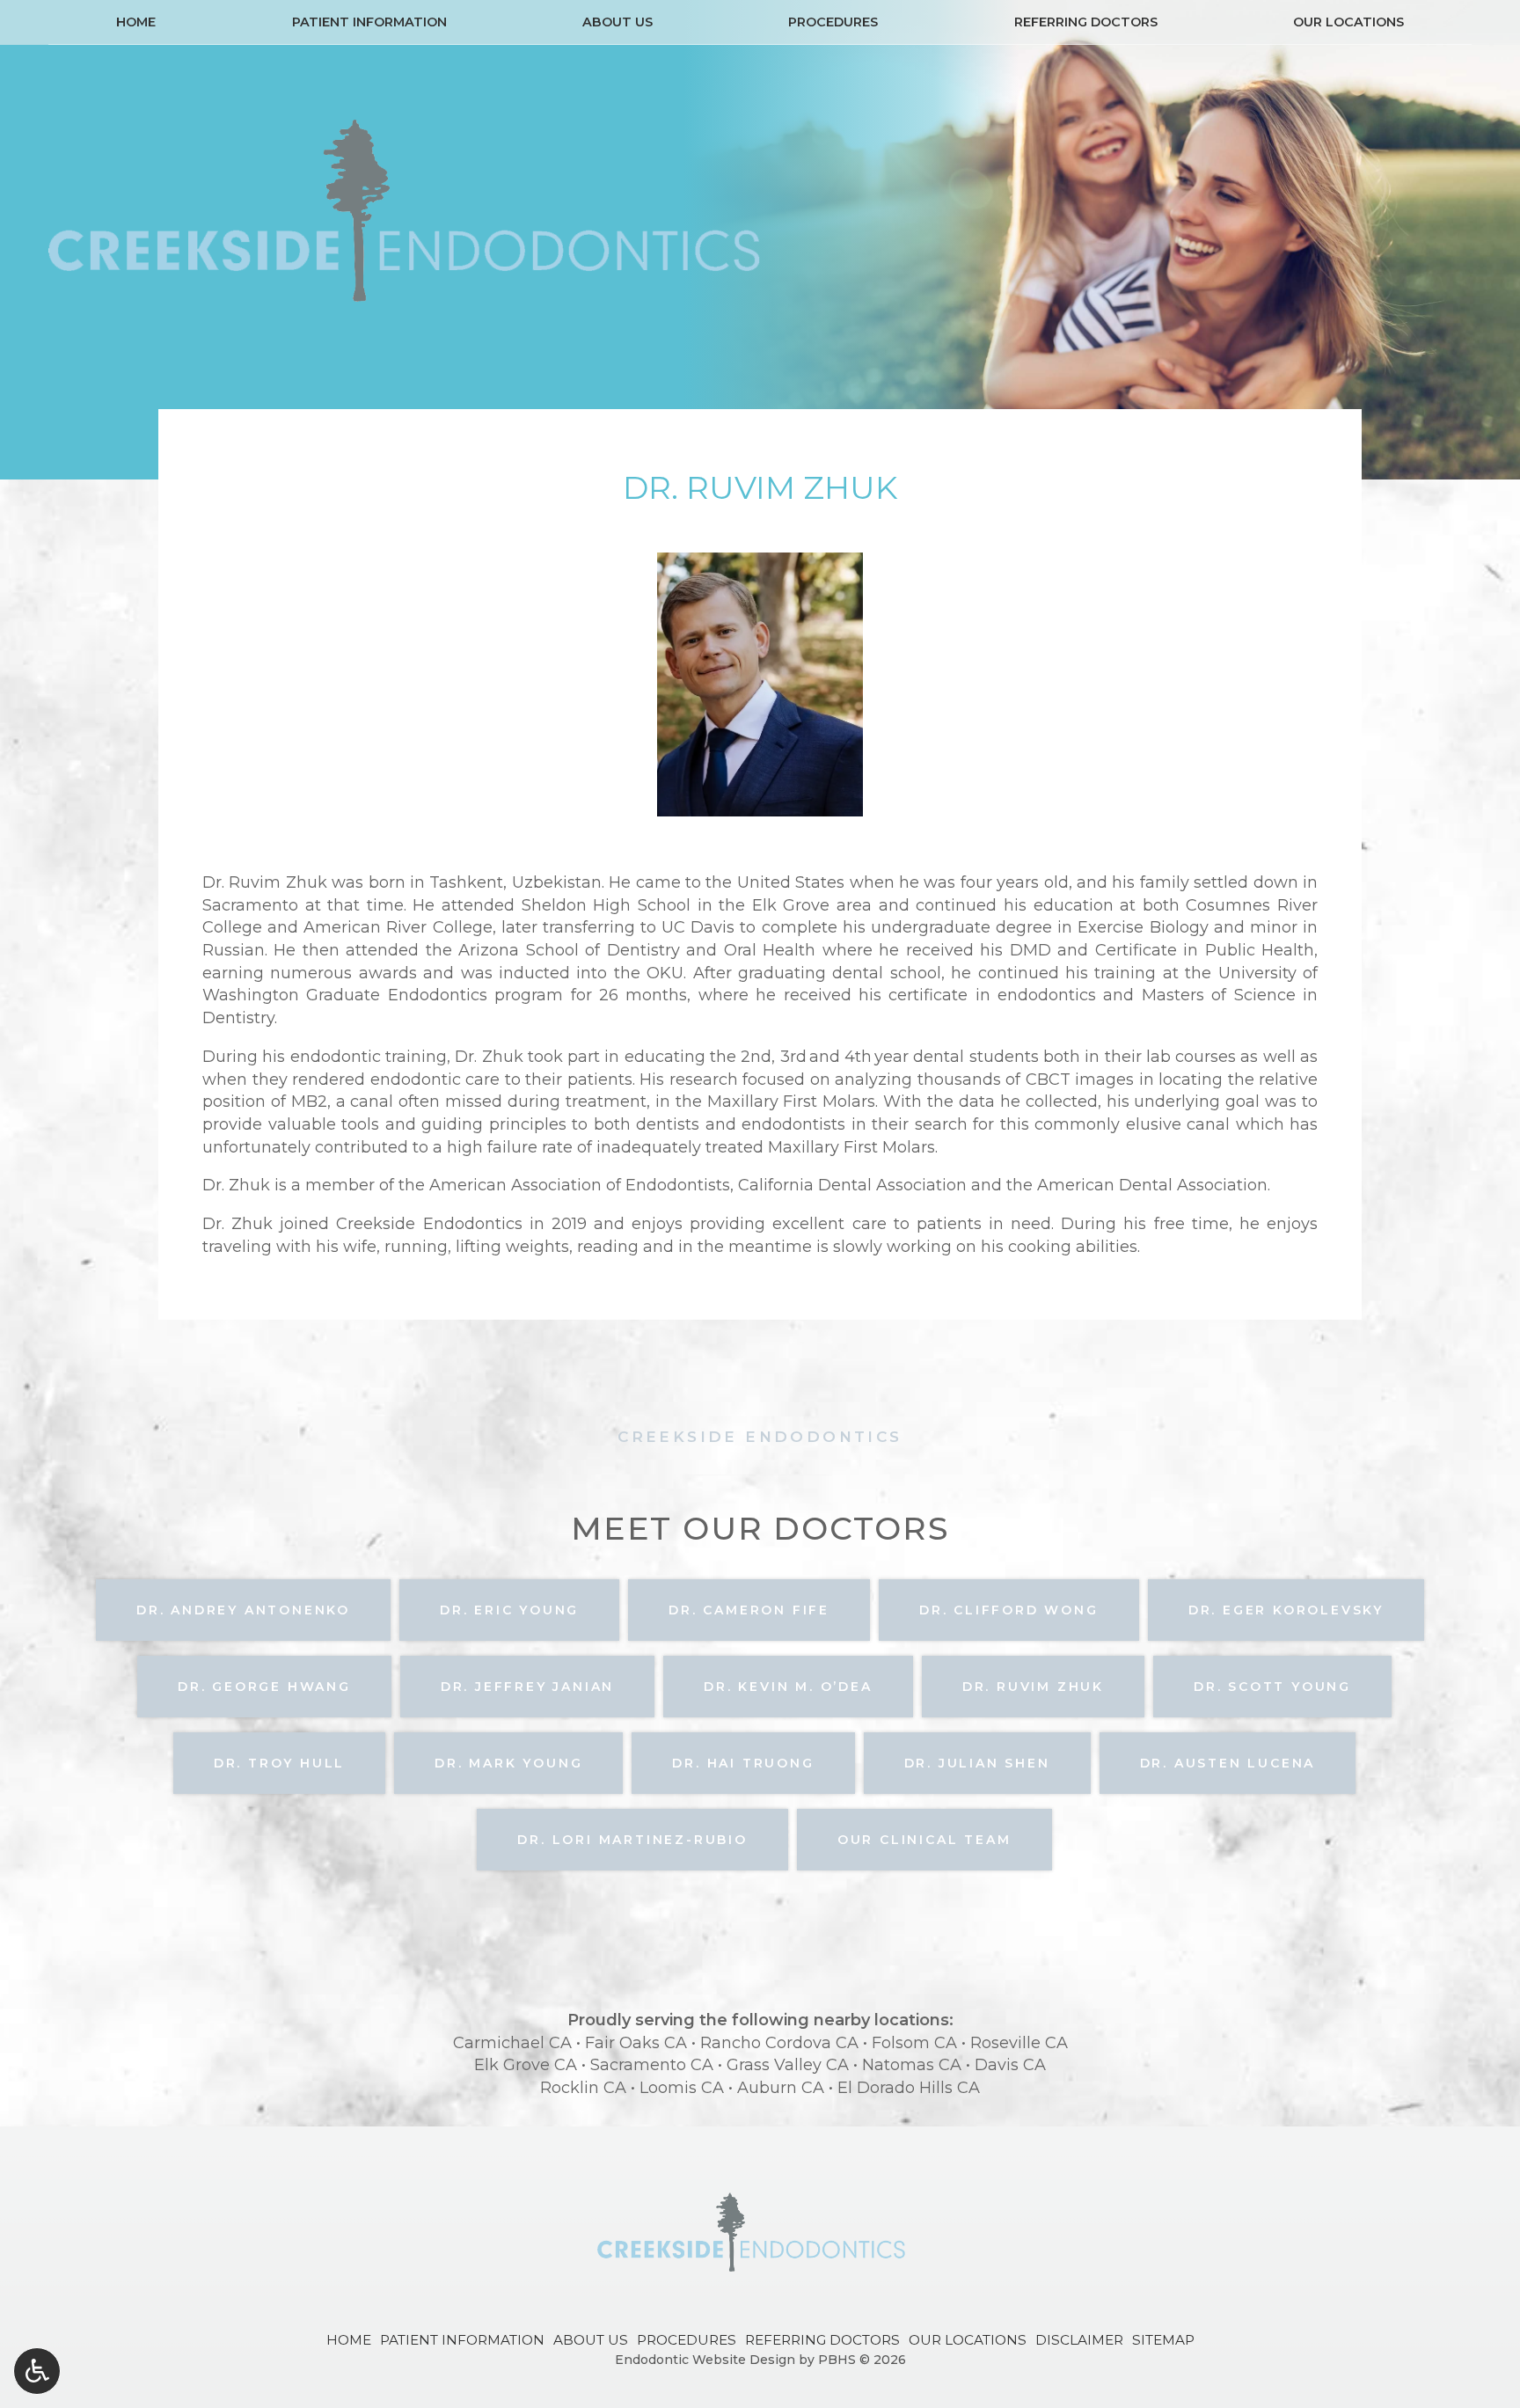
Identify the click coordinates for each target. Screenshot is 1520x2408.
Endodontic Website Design (705, 2360)
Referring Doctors (1086, 22)
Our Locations (1348, 22)
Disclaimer (1079, 2340)
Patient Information (369, 22)
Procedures (833, 22)
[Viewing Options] (37, 2371)
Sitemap (1163, 2340)
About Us (617, 22)
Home (136, 22)
